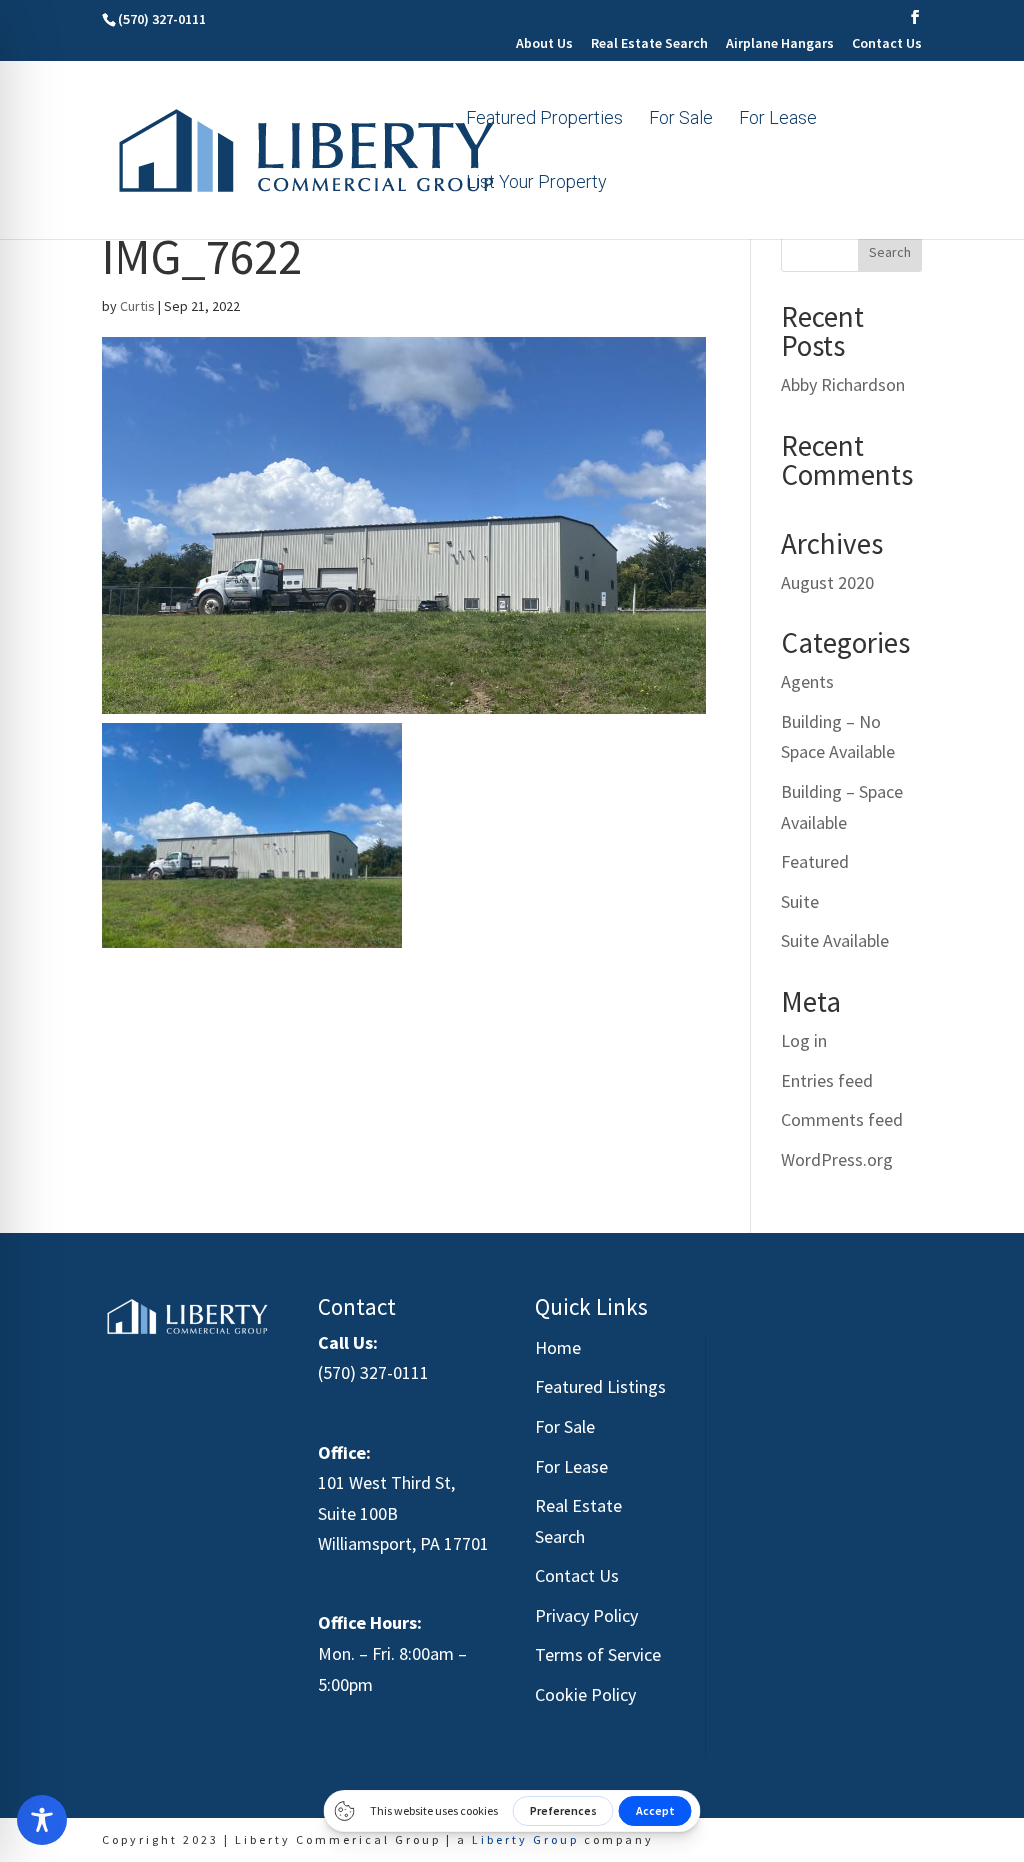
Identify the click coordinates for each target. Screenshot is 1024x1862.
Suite (800, 901)
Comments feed (842, 1119)
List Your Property (536, 183)
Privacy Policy (586, 1615)
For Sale (681, 119)
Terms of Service (598, 1654)
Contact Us (887, 44)
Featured (815, 861)
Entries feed (827, 1080)
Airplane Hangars (780, 44)
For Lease (778, 119)
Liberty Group (525, 1839)
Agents (807, 681)
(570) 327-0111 (373, 1372)
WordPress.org (837, 1159)
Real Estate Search (649, 44)
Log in (804, 1040)
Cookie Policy (585, 1694)
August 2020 (827, 582)
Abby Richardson (843, 384)
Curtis (137, 306)
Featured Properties (544, 119)
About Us (544, 44)
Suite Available (835, 940)
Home (558, 1347)
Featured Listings (600, 1386)
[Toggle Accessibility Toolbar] (42, 1820)
